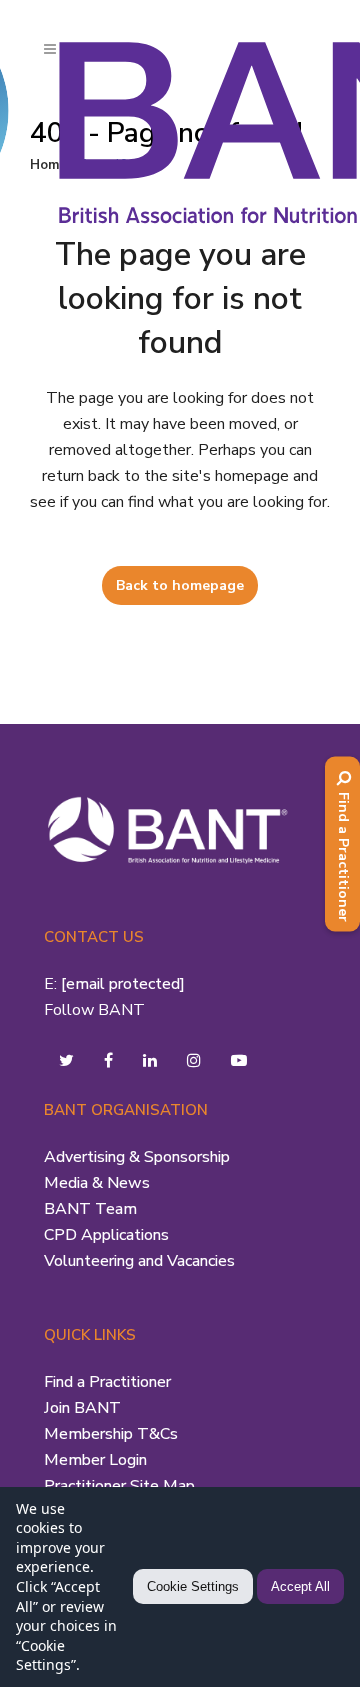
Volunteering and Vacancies (139, 1261)
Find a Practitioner (107, 1382)
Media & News (97, 1183)
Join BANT (82, 1408)
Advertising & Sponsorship (137, 1157)
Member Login (95, 1460)
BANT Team (90, 1209)
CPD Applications (106, 1235)
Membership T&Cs (111, 1434)
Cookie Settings (193, 1586)
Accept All (300, 1586)
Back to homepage (180, 585)
